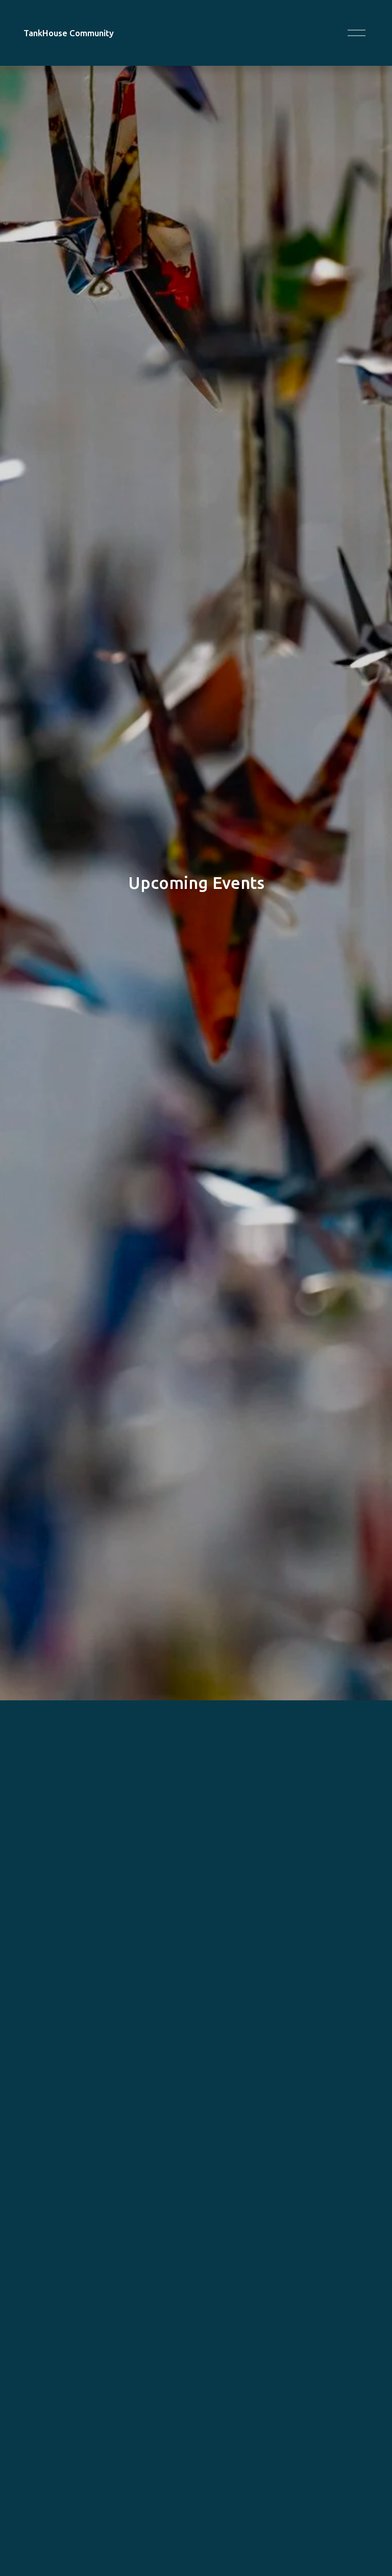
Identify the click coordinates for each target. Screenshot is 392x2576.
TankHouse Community (69, 33)
